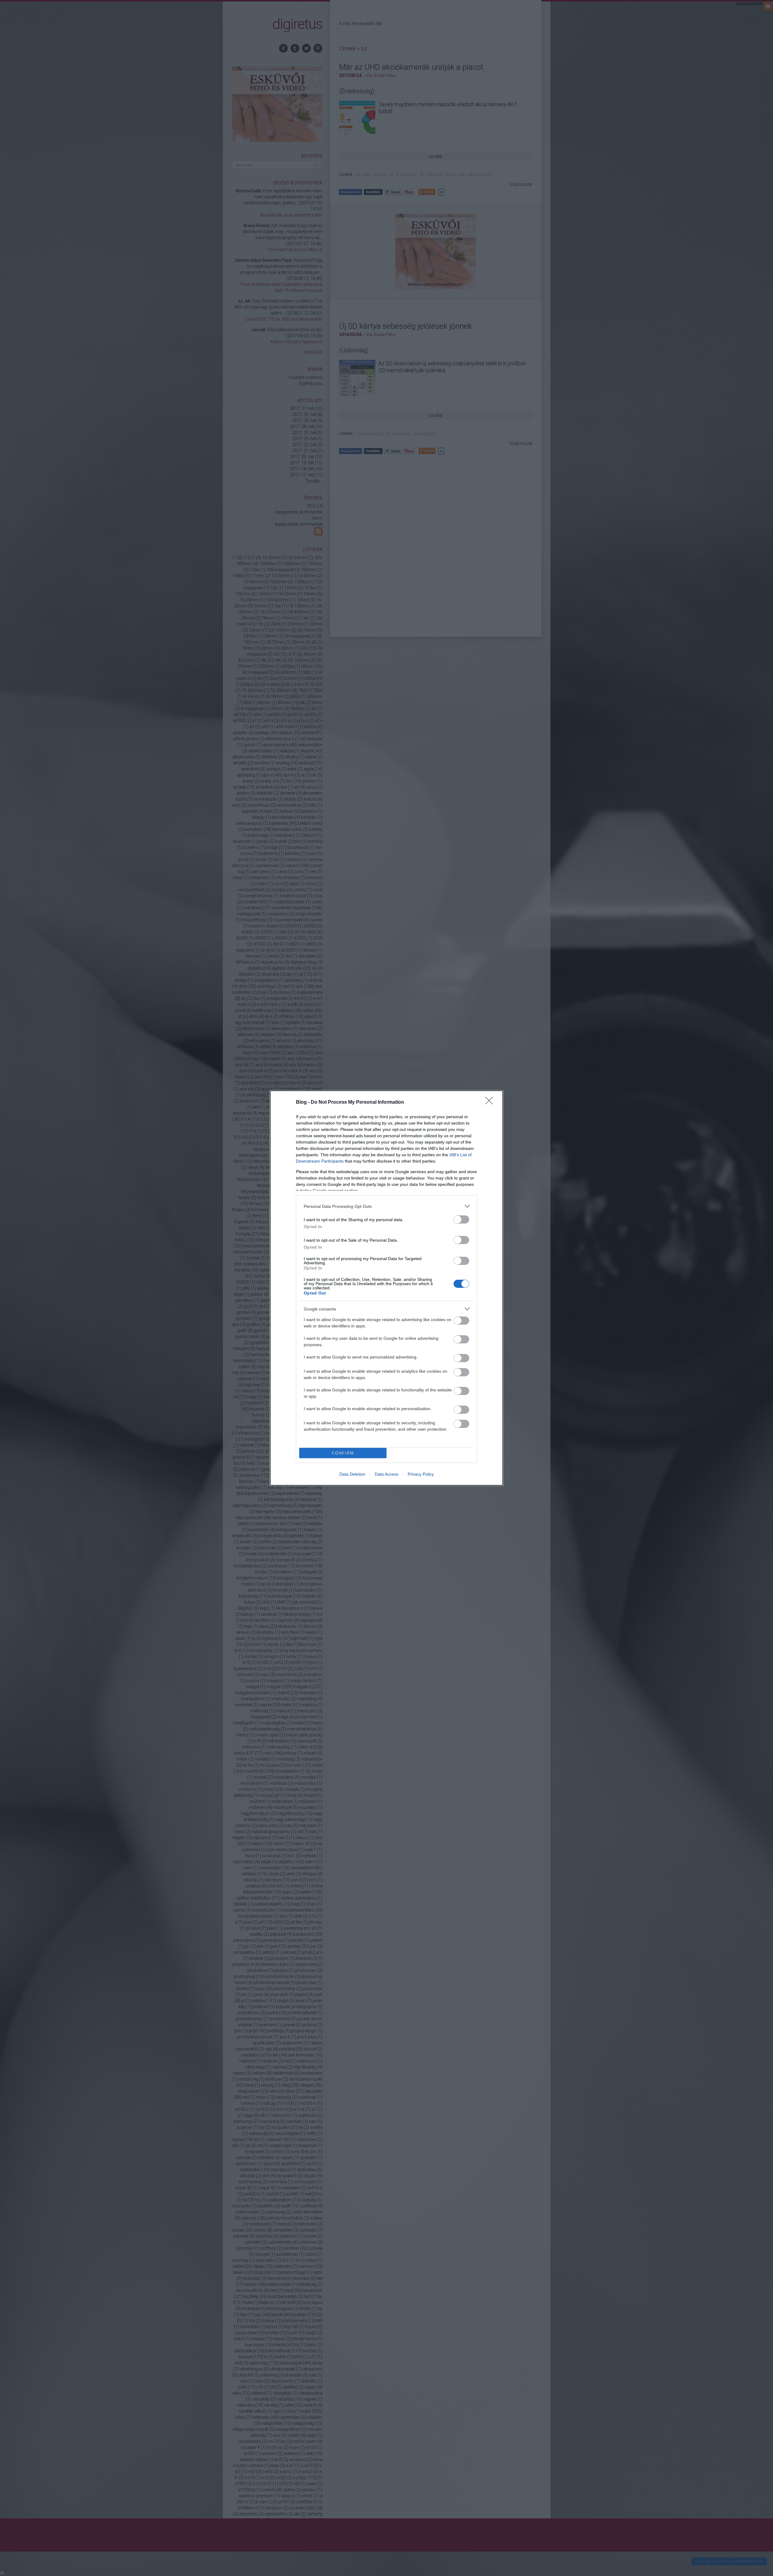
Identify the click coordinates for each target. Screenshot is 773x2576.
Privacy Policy (421, 1474)
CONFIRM (343, 1453)
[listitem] (386, 1206)
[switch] (461, 1219)
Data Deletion (352, 1474)
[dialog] (386, 1288)
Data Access (386, 1474)
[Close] (491, 1102)
